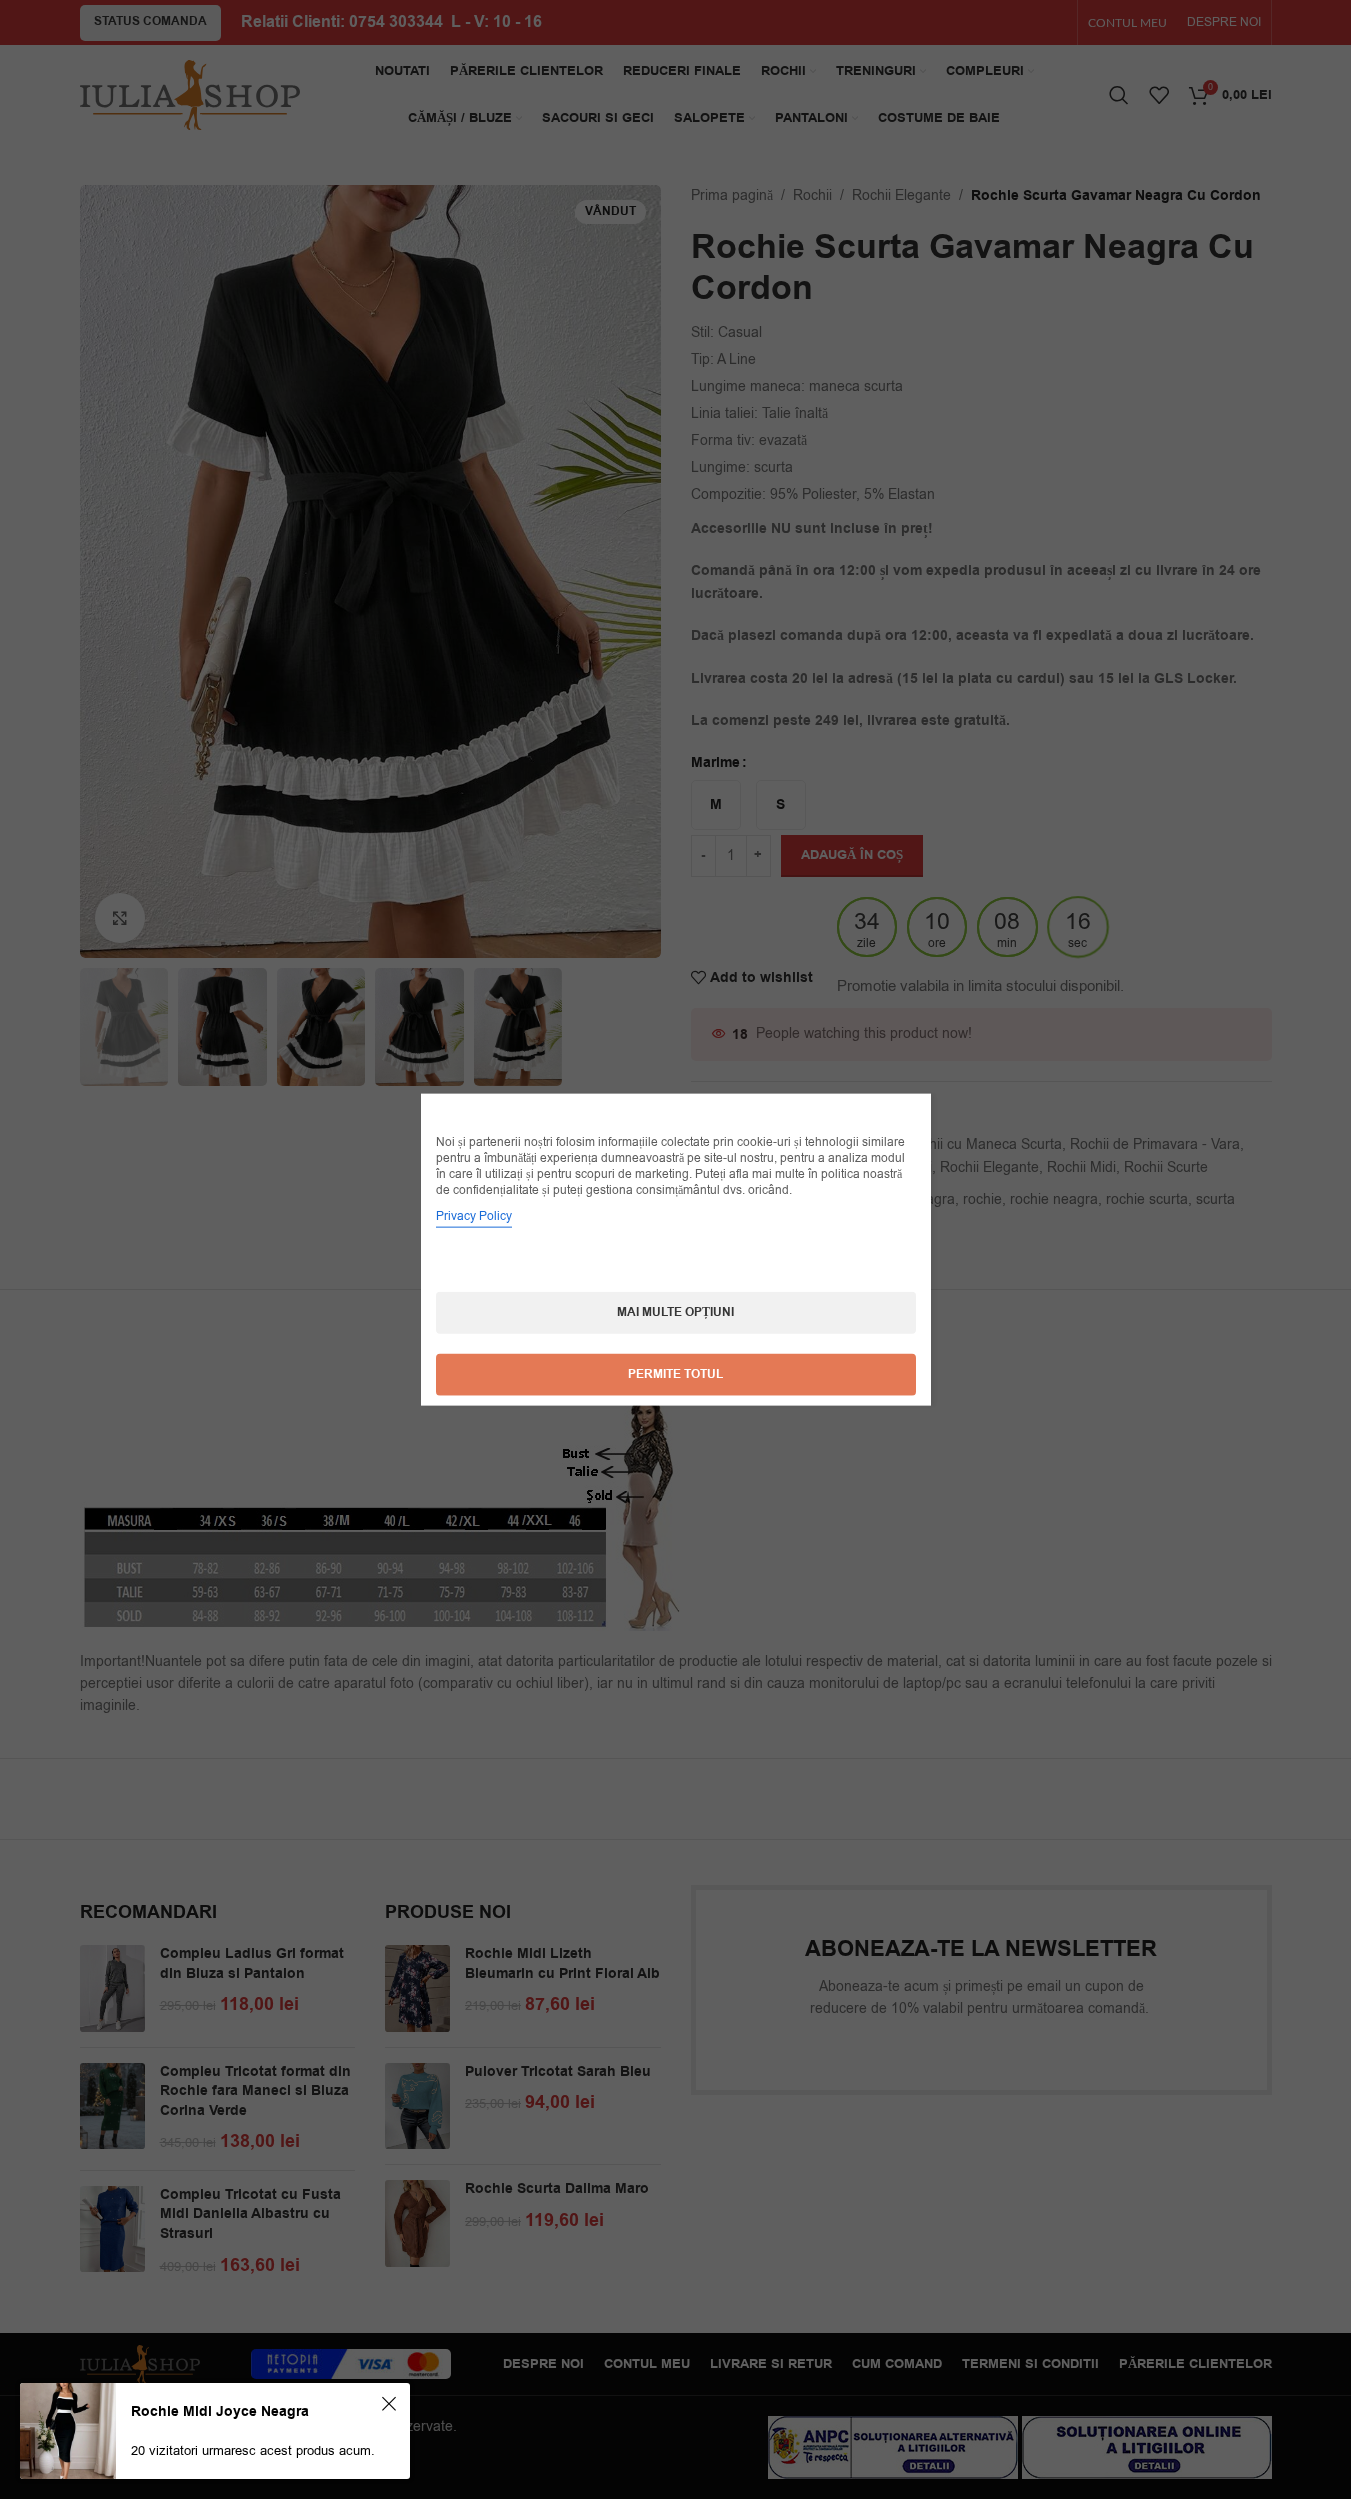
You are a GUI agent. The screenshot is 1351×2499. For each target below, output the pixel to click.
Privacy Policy (474, 1216)
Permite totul (675, 1374)
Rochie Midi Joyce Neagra (220, 2412)
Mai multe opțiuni (675, 1312)
